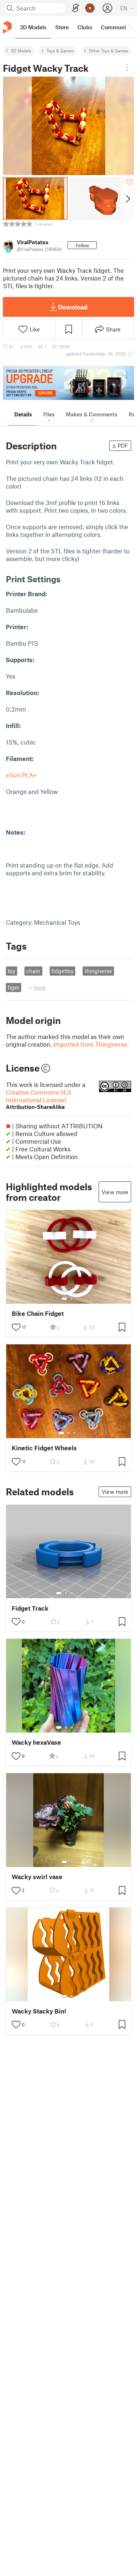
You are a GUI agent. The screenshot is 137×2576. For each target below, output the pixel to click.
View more (115, 1192)
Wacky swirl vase (37, 1877)
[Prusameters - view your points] (90, 8)
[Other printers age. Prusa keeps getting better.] (68, 383)
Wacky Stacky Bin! (39, 2011)
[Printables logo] (7, 27)
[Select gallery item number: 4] (78, 1593)
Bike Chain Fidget (38, 1313)
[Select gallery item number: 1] (64, 1299)
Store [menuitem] (62, 27)
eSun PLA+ (22, 775)
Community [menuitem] (116, 27)
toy (11, 971)
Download (73, 307)
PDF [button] (123, 445)
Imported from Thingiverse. (91, 1044)
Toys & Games (60, 51)
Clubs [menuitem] (85, 27)
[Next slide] (127, 198)
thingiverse (98, 971)
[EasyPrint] (76, 8)
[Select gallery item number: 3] (75, 1433)
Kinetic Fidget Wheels (44, 1448)
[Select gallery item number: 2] (72, 1299)
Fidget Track (30, 1608)
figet (13, 987)
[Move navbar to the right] (130, 27)
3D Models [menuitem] (33, 27)
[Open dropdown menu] (127, 67)
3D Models (21, 51)
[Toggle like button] (16, 1327)
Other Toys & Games (109, 51)
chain (33, 971)
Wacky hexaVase (36, 1742)
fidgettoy (62, 971)
